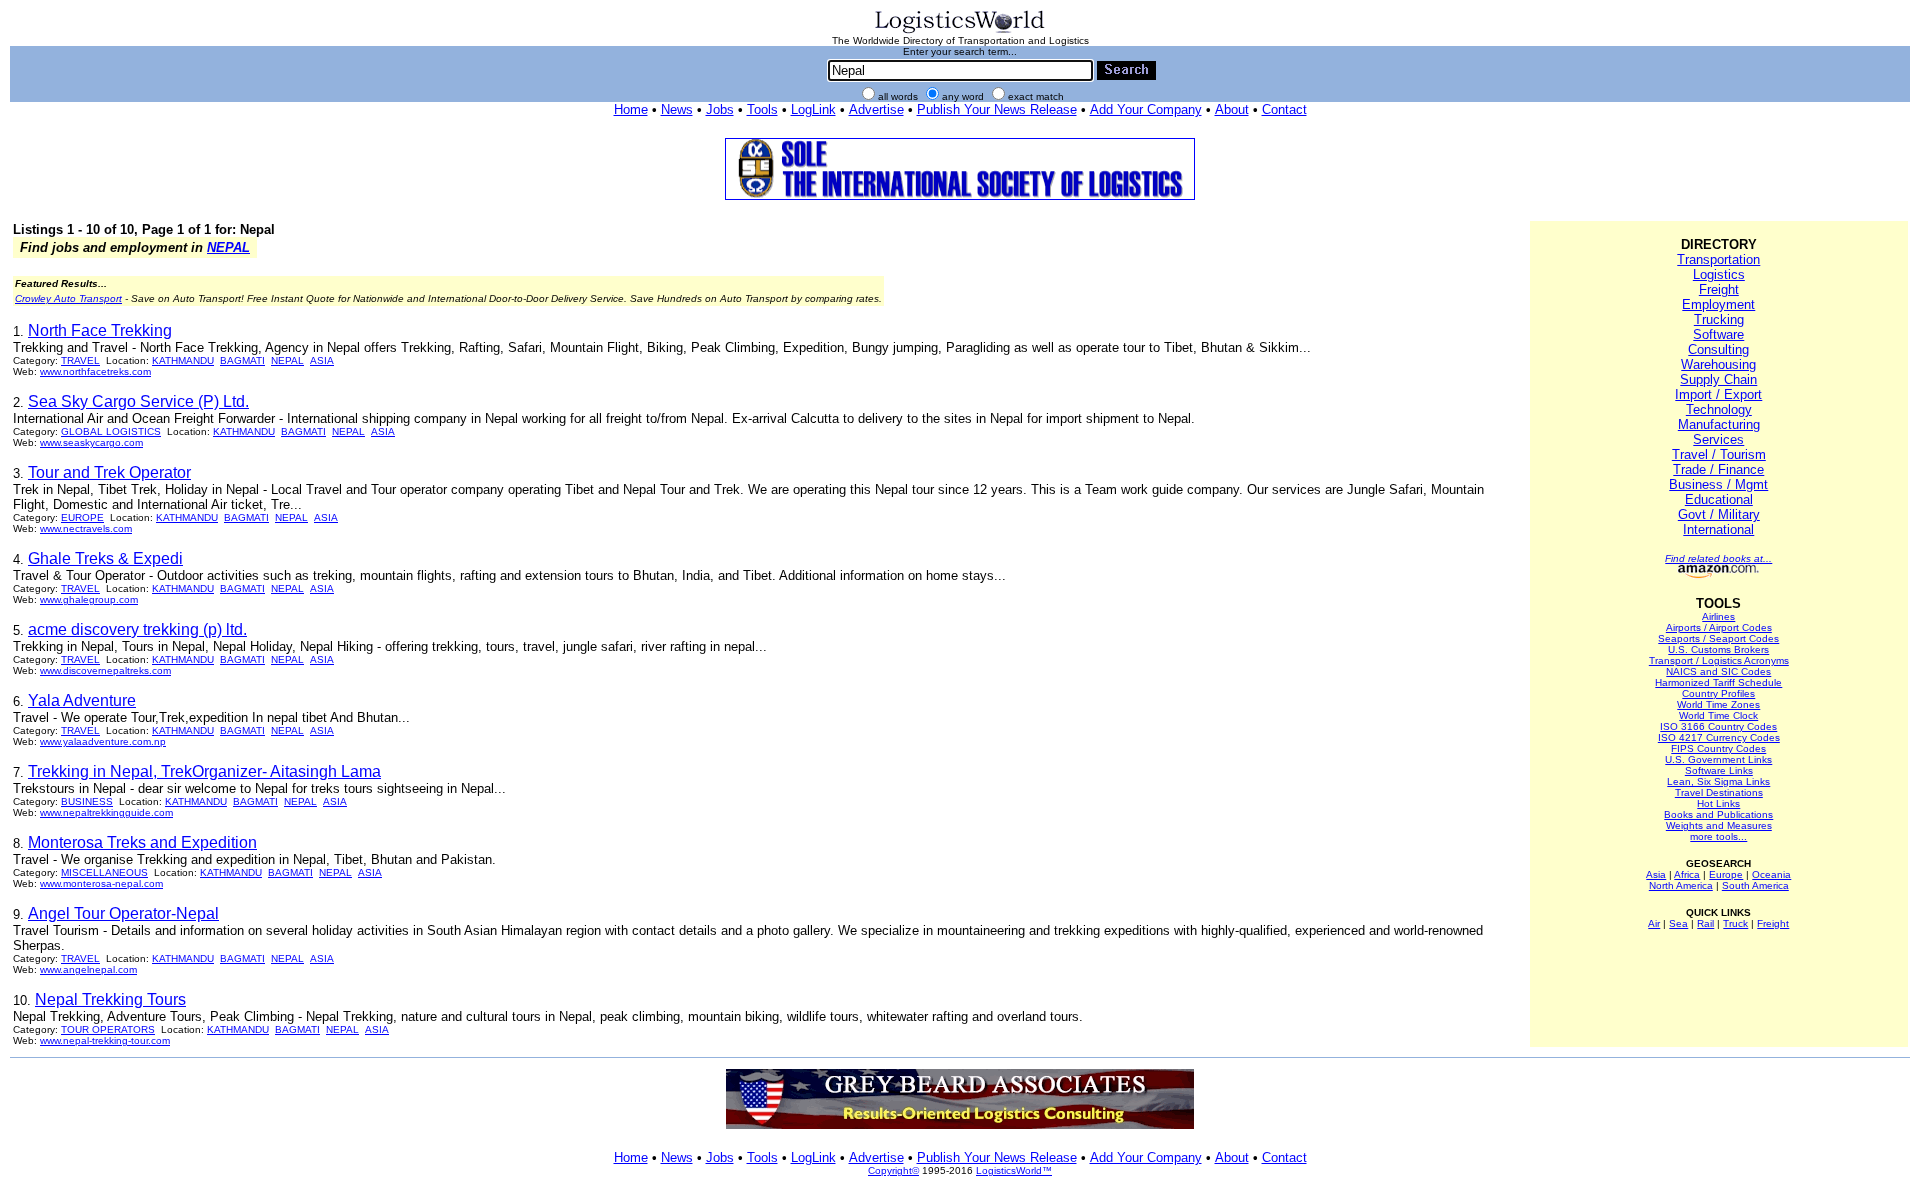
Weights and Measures (1719, 825)
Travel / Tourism (1719, 454)
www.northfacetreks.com (95, 371)
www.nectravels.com (86, 528)
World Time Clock (1718, 715)
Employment (1718, 304)
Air (1654, 923)
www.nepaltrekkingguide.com (106, 812)
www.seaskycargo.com (91, 442)
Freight (1719, 289)
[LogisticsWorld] (960, 31)
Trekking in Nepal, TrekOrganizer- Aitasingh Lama (204, 771)
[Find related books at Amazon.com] (1718, 574)
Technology (1719, 409)
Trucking (1719, 319)
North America (1681, 885)
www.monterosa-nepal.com (101, 883)
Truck (1735, 923)
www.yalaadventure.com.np (103, 741)
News (677, 109)
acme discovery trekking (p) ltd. (137, 629)
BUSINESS (87, 801)
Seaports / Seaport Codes (1718, 638)
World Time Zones (1718, 704)
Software (1718, 334)
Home (631, 109)
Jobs (720, 109)
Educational (1719, 499)
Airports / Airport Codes (1719, 627)
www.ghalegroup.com (89, 599)
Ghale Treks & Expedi (105, 558)
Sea (1678, 923)
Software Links (1719, 770)
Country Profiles (1718, 693)
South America (1755, 885)
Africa (1687, 874)
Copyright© (893, 1170)
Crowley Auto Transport (68, 298)
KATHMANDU (183, 360)
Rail (1705, 923)
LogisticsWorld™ (1014, 1170)
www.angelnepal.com (88, 969)
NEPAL (228, 247)
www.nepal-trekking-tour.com (105, 1040)
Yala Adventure (82, 700)
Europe (1726, 874)
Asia (1656, 874)
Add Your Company (1146, 109)
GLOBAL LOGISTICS (111, 431)
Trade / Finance (1718, 469)
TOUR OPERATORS (108, 1029)
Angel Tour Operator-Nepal (123, 913)
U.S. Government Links (1718, 759)
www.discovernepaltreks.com (105, 670)
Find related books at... (1718, 558)
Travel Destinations (1719, 792)
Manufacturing (1719, 424)
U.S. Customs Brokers (1718, 649)
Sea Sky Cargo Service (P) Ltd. (138, 401)
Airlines (1718, 616)
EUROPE (82, 517)
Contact (1284, 109)
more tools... (1718, 836)
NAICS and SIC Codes (1718, 671)
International (1718, 529)
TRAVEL (80, 360)
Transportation (1718, 259)
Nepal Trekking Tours (110, 999)
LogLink (813, 109)
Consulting (1718, 349)
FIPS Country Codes (1718, 748)
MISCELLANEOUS (104, 872)
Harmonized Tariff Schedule (1718, 682)
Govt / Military (1719, 514)
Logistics (1719, 274)
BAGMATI (242, 360)
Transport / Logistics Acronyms (1719, 660)
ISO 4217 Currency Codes (1719, 737)
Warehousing (1718, 364)
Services (1718, 439)
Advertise (876, 109)
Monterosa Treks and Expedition (142, 842)
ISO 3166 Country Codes (1718, 726)
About (1232, 109)
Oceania (1771, 874)
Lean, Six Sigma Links (1718, 781)
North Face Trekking (100, 330)
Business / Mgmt (1718, 484)
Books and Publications (1718, 814)
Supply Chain (1718, 379)
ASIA (322, 360)
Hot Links (1718, 803)
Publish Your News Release (997, 109)
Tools (762, 109)
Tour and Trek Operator (109, 472)
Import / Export (1718, 394)
